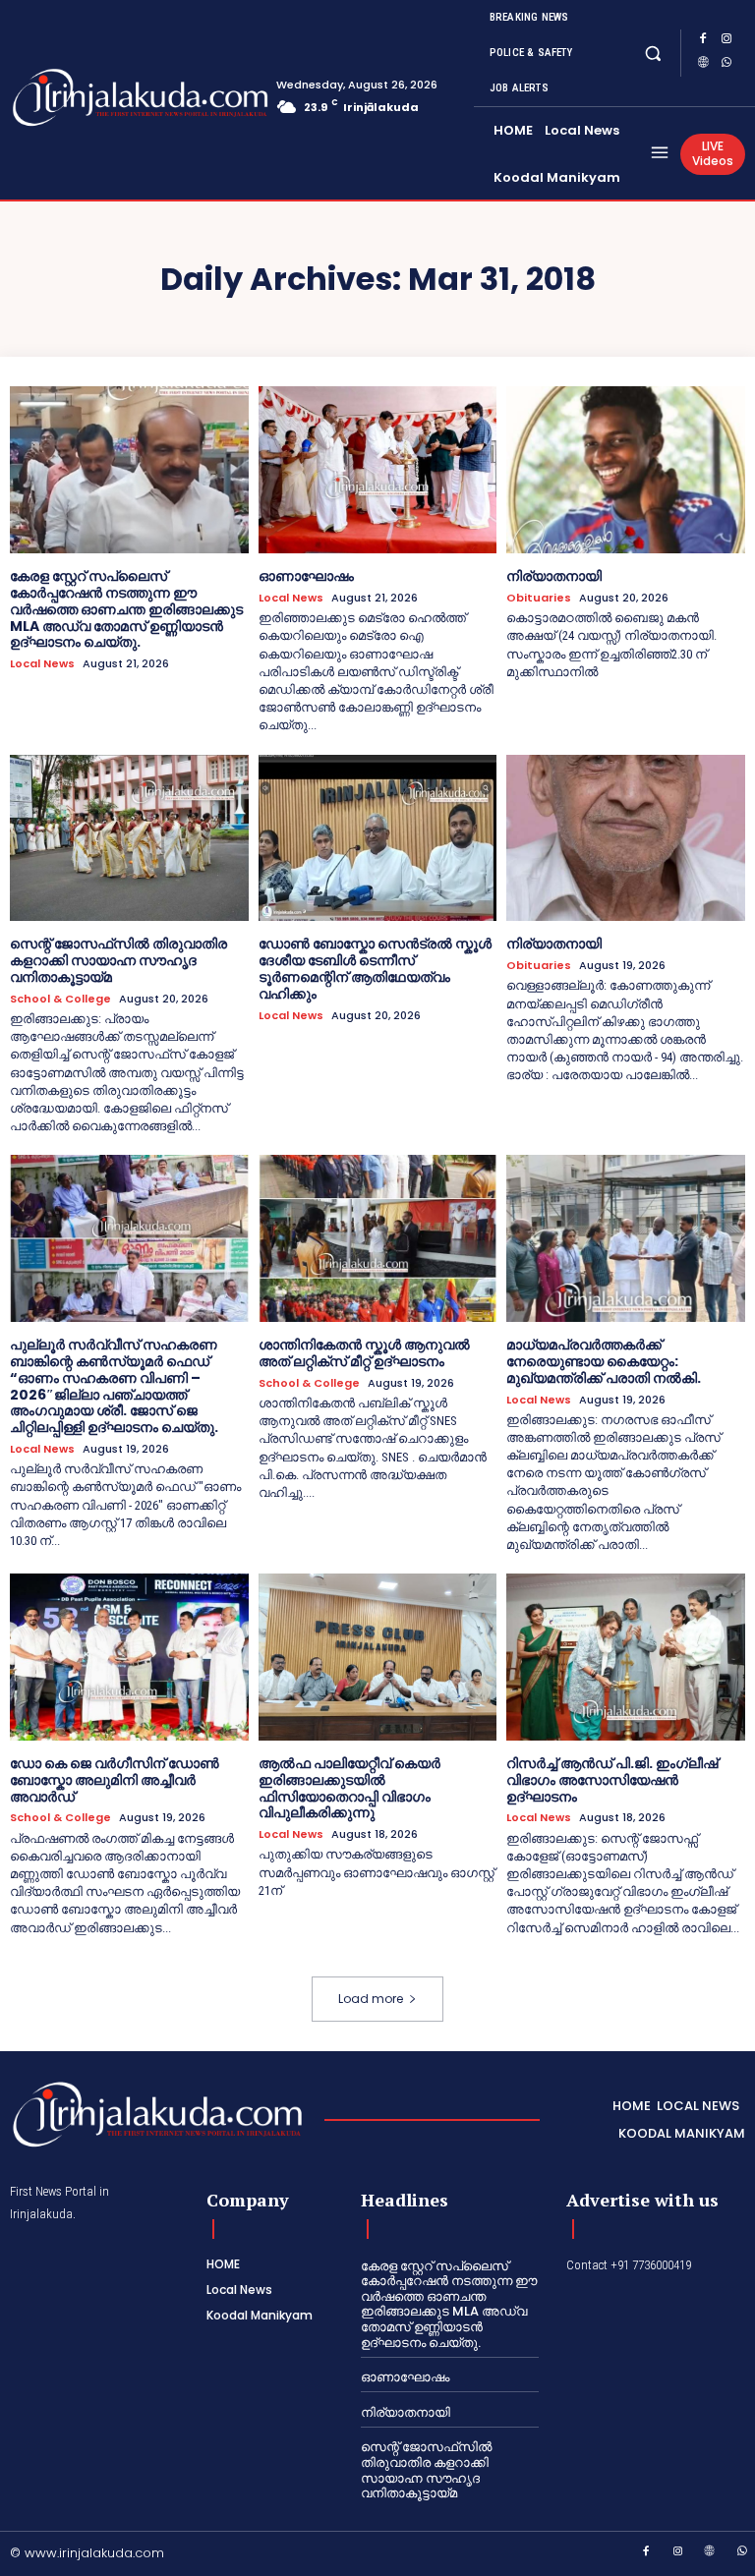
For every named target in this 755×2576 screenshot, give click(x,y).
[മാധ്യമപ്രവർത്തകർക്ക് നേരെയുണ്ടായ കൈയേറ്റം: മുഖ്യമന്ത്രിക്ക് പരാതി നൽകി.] (626, 1238)
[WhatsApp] (726, 65)
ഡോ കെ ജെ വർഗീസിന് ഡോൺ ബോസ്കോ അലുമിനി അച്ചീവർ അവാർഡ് (115, 1780)
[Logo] (87, 97)
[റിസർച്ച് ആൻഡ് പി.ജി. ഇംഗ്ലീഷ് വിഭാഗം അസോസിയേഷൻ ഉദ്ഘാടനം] (626, 1657)
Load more (371, 1999)
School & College (60, 999)
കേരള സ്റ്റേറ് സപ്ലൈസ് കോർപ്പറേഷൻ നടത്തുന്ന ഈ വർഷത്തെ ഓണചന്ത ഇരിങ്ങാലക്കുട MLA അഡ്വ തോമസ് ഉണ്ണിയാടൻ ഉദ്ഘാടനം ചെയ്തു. (126, 609)
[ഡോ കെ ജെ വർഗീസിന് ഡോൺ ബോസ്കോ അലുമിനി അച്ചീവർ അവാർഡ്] (129, 1657)
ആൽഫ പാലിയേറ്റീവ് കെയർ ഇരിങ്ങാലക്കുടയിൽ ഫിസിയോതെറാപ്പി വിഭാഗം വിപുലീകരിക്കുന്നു (349, 1788)
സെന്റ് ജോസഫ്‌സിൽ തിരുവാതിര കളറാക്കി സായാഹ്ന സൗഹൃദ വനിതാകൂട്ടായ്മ (118, 960)
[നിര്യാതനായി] (626, 470)
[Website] (703, 65)
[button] (653, 53)
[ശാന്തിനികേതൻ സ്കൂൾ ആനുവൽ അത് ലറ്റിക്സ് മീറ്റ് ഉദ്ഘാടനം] (378, 1238)
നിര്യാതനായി (554, 576)
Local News (42, 664)
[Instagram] (726, 41)
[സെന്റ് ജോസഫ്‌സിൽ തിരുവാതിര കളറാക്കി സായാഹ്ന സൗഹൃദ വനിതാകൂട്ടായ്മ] (129, 838)
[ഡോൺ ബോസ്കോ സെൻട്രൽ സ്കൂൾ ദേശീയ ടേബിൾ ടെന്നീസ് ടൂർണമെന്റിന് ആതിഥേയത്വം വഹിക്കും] (378, 838)
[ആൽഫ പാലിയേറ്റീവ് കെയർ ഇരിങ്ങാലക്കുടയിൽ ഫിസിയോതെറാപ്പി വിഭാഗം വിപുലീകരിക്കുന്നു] (378, 1657)
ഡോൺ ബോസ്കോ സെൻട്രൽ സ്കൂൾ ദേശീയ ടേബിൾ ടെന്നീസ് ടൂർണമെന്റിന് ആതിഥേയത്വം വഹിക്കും (375, 968)
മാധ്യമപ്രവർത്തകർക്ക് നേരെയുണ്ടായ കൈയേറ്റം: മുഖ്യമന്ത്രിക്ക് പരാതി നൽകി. (604, 1361)
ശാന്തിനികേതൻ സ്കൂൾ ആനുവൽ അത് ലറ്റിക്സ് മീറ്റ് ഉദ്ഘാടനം (364, 1353)
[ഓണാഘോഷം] (378, 470)
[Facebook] (703, 41)
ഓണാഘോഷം (306, 576)
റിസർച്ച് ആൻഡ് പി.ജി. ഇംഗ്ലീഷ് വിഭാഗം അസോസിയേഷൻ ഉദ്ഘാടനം (612, 1780)
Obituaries (539, 598)
